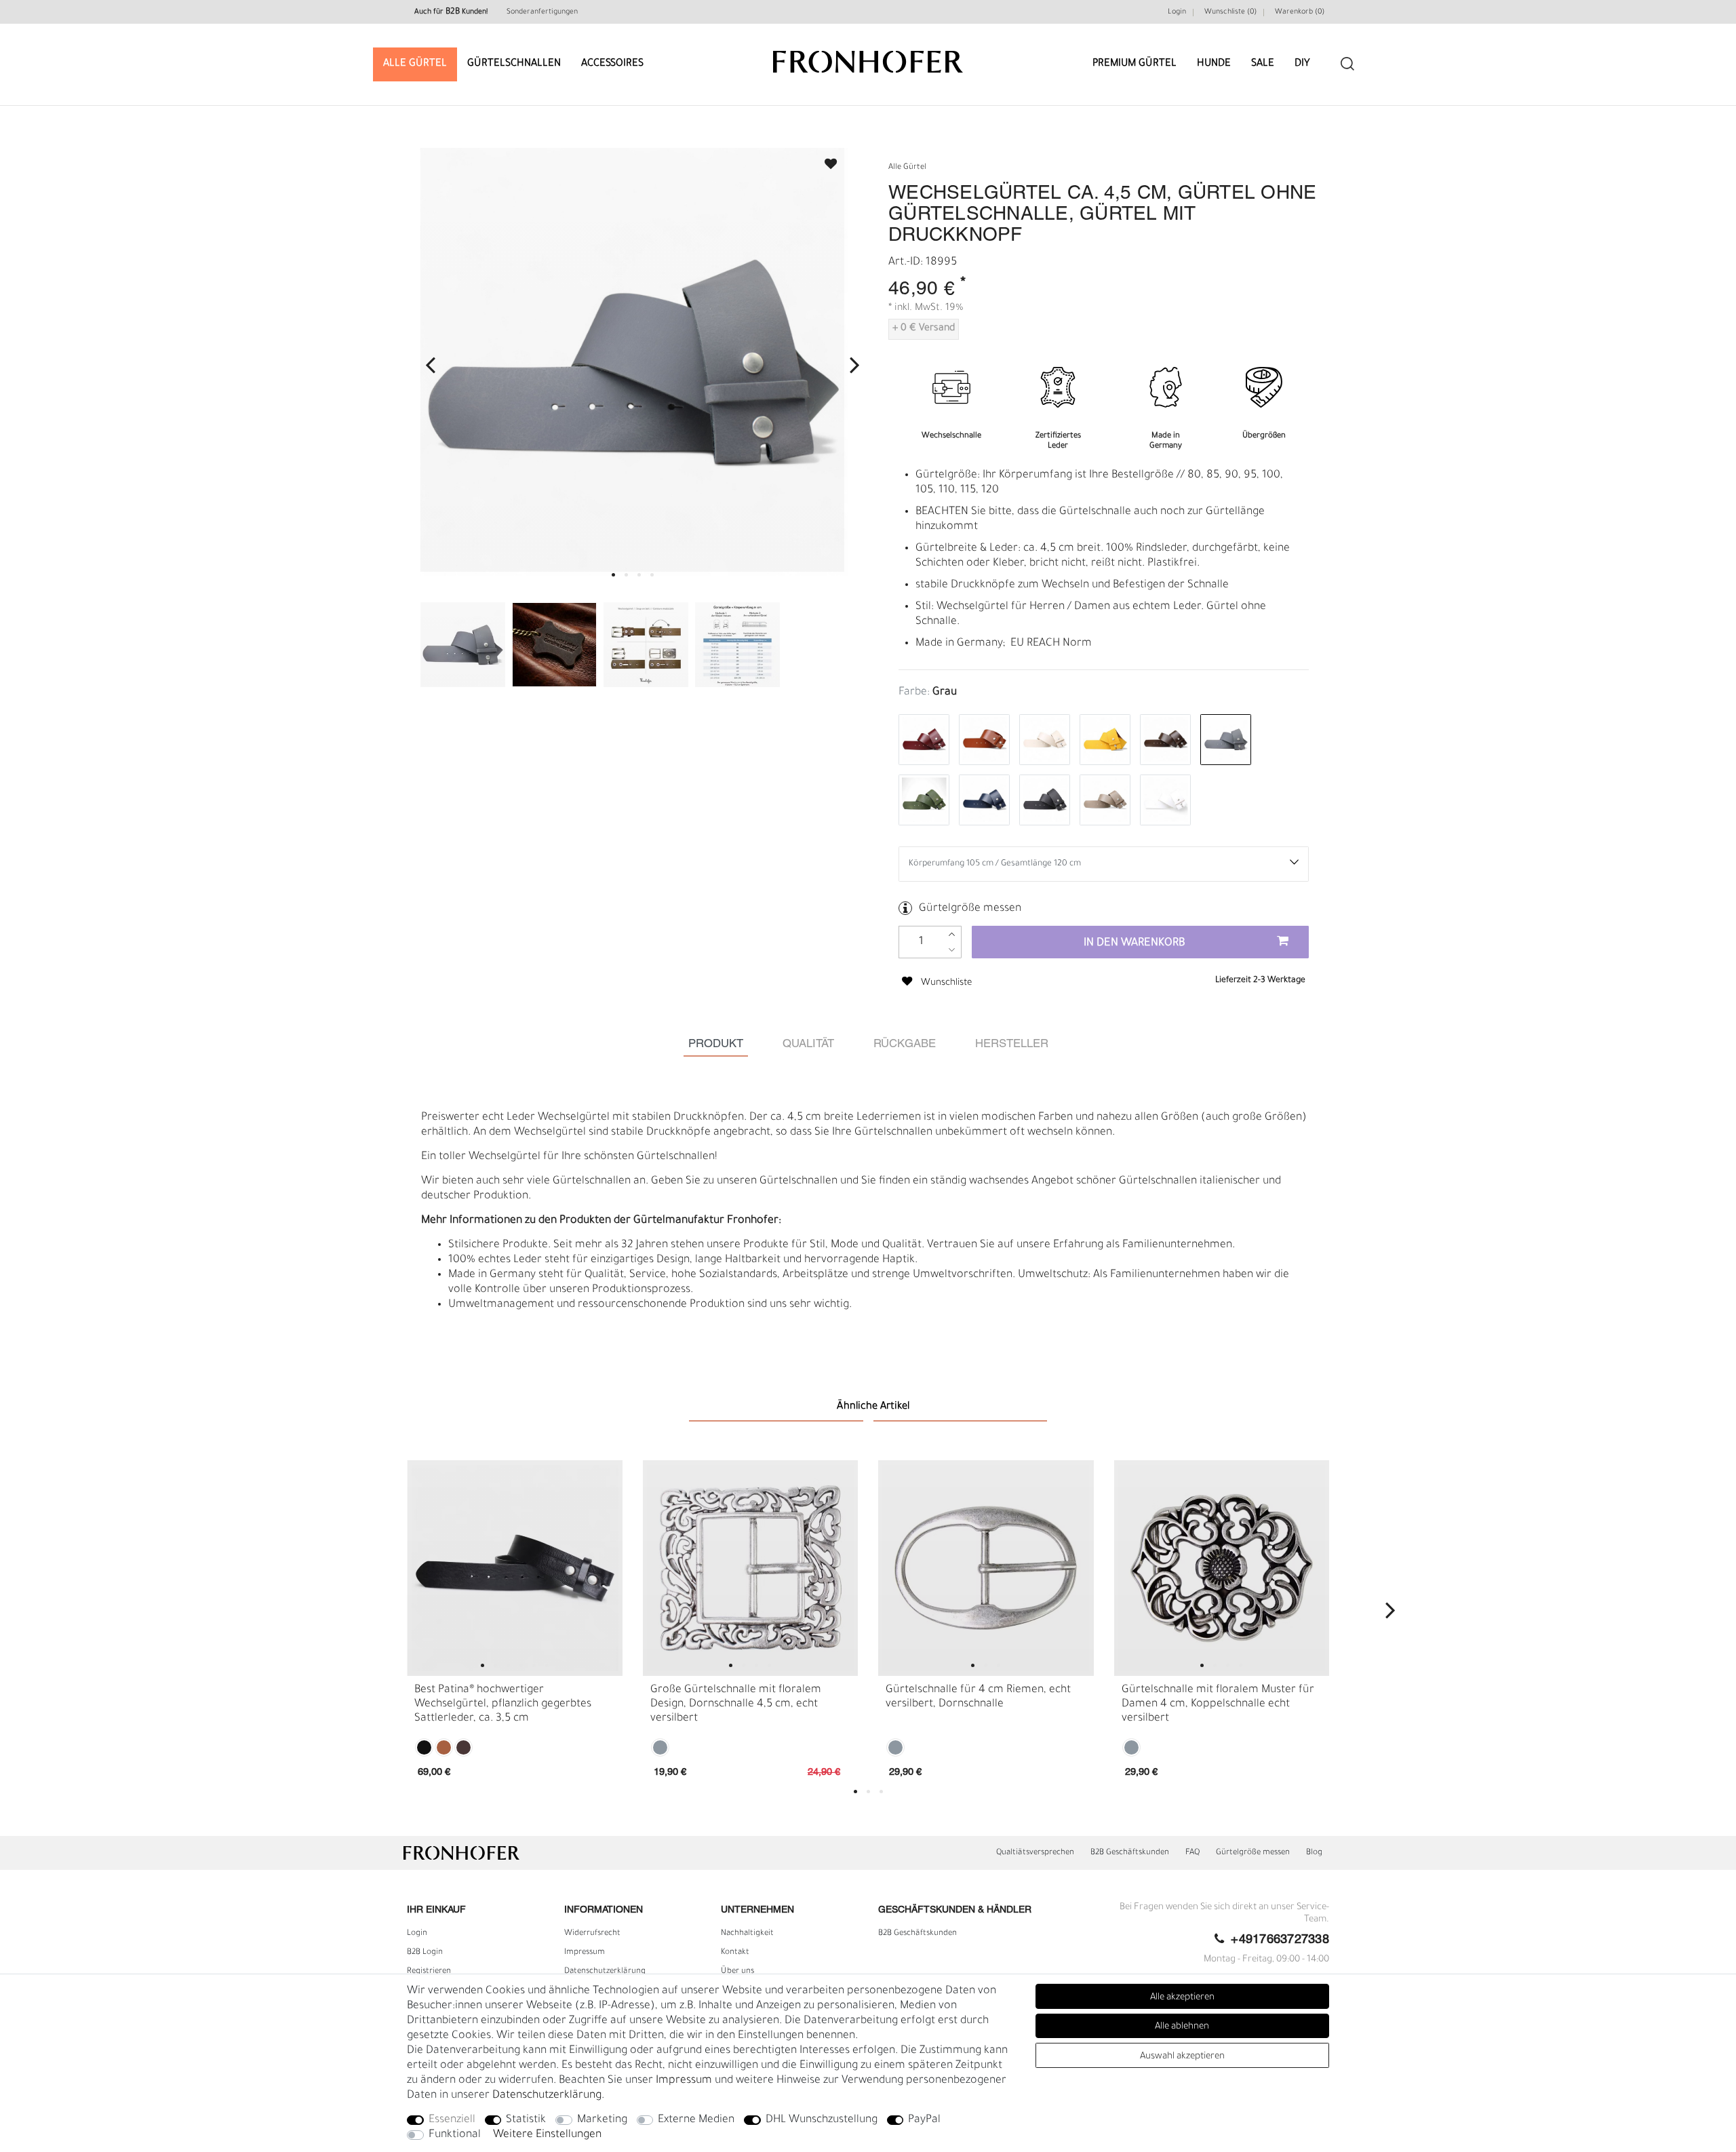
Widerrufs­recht (592, 1934)
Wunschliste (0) (1230, 12)
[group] (515, 1568)
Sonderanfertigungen (542, 12)
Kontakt (735, 1953)
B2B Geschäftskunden (1130, 1853)
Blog (1314, 1853)
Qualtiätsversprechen (1035, 1853)
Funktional (455, 2135)
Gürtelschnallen (514, 64)
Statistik (526, 2120)
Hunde (1214, 64)
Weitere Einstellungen (547, 2135)
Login (1177, 12)
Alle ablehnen (1182, 2027)
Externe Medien (696, 2120)
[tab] (716, 1044)
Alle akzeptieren (1182, 1998)
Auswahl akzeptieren (1182, 2057)
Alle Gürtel (415, 64)
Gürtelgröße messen (970, 909)
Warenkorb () (1300, 12)
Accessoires (612, 64)
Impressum (585, 1953)
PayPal (924, 2120)
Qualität (808, 1044)
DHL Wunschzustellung (822, 2120)
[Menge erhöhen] (952, 934)
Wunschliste (825, 160)
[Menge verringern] (952, 950)
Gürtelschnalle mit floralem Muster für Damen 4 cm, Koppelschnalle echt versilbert (1218, 1704)
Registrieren (429, 1972)
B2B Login (425, 1953)
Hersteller (1012, 1044)
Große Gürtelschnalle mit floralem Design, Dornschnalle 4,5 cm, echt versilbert (736, 1704)
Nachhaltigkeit (747, 1934)
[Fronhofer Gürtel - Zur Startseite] (868, 55)
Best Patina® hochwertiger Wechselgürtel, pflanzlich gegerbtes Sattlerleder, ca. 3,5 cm (503, 1704)
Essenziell (452, 2120)
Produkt (716, 1044)
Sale (1263, 64)
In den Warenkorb (1135, 943)
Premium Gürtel (1135, 64)
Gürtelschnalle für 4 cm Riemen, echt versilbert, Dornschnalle (978, 1697)
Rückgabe (905, 1044)
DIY (1302, 64)
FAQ (1192, 1853)
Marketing (602, 2120)
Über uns (737, 1972)
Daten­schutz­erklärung (605, 1972)
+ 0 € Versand (924, 329)
